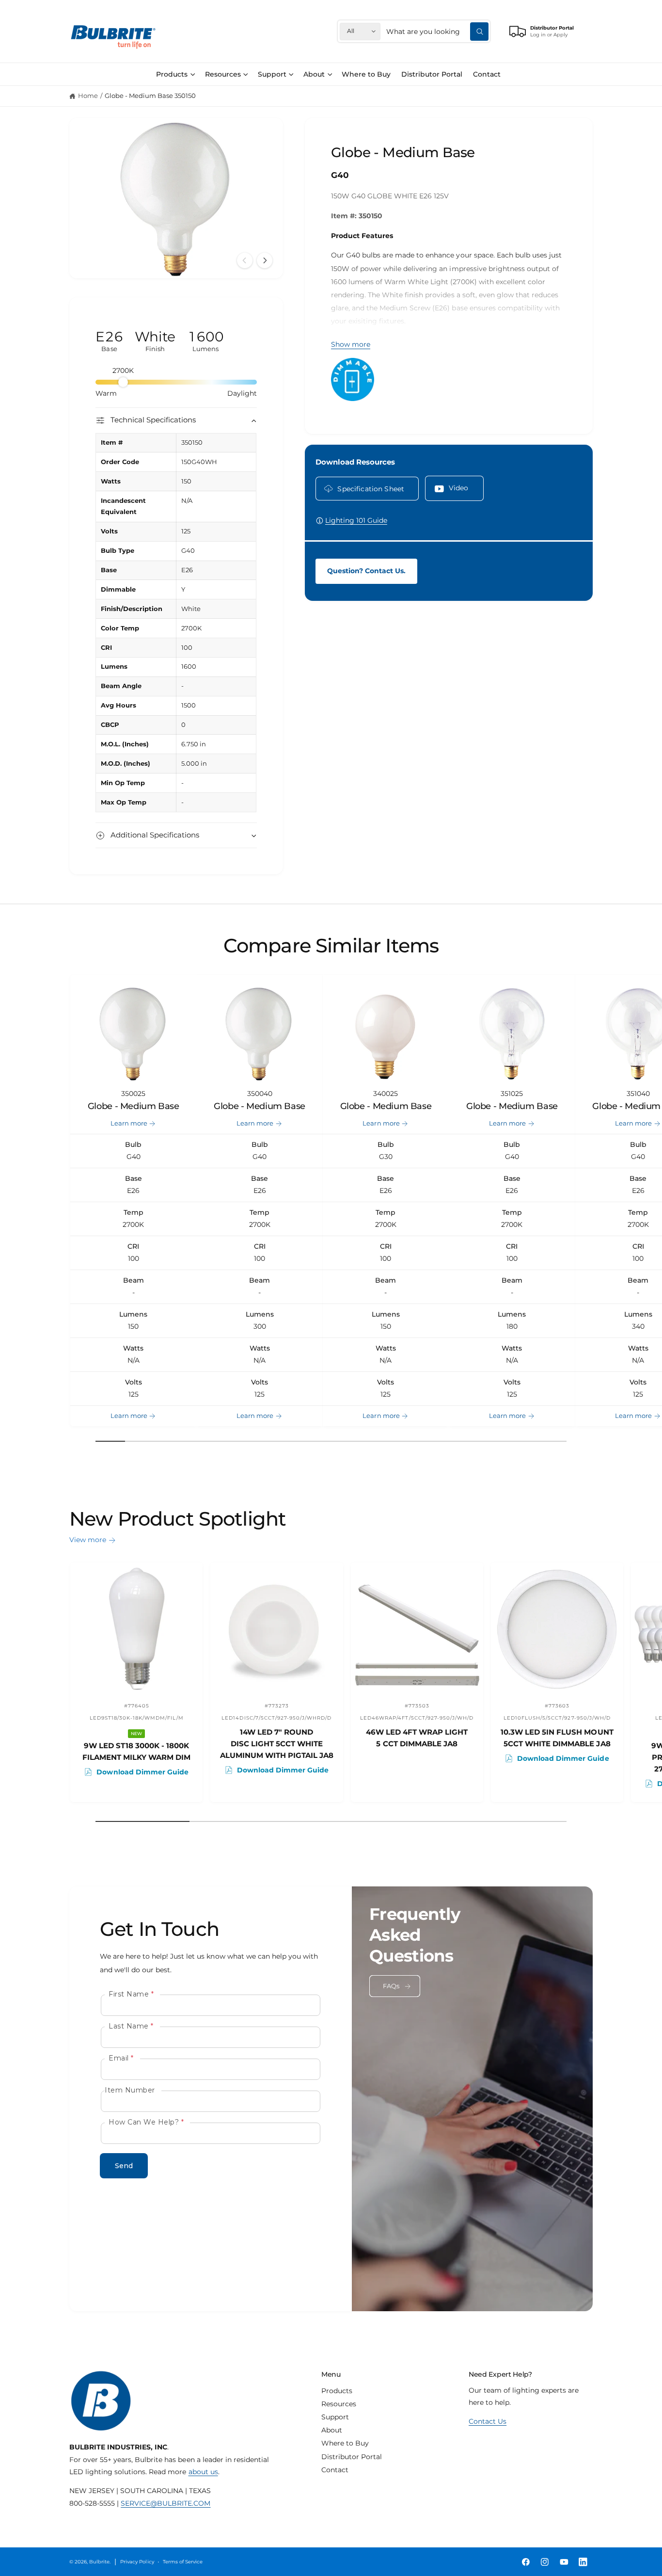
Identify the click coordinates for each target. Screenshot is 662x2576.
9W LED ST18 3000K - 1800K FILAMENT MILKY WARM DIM (136, 1751)
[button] (175, 74)
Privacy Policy (137, 2562)
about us (203, 2472)
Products (172, 74)
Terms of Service (183, 2562)
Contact (335, 2470)
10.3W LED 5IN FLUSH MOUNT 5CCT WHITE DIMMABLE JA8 (557, 1738)
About (314, 74)
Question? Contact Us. (366, 571)
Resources (223, 74)
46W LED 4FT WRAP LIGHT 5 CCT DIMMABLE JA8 (417, 1738)
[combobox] (437, 31)
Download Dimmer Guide (142, 1771)
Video (459, 488)
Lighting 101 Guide (356, 520)
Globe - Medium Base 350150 (150, 96)
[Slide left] (245, 260)
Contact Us (488, 2421)
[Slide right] (265, 260)
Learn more (129, 1123)
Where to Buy (345, 2443)
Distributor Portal (352, 2457)
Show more (351, 344)
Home (88, 96)
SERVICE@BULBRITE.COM (165, 2503)
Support (272, 74)
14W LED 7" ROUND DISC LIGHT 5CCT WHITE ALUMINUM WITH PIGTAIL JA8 (277, 1744)
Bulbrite (99, 2562)
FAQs (391, 1986)
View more (88, 1540)
